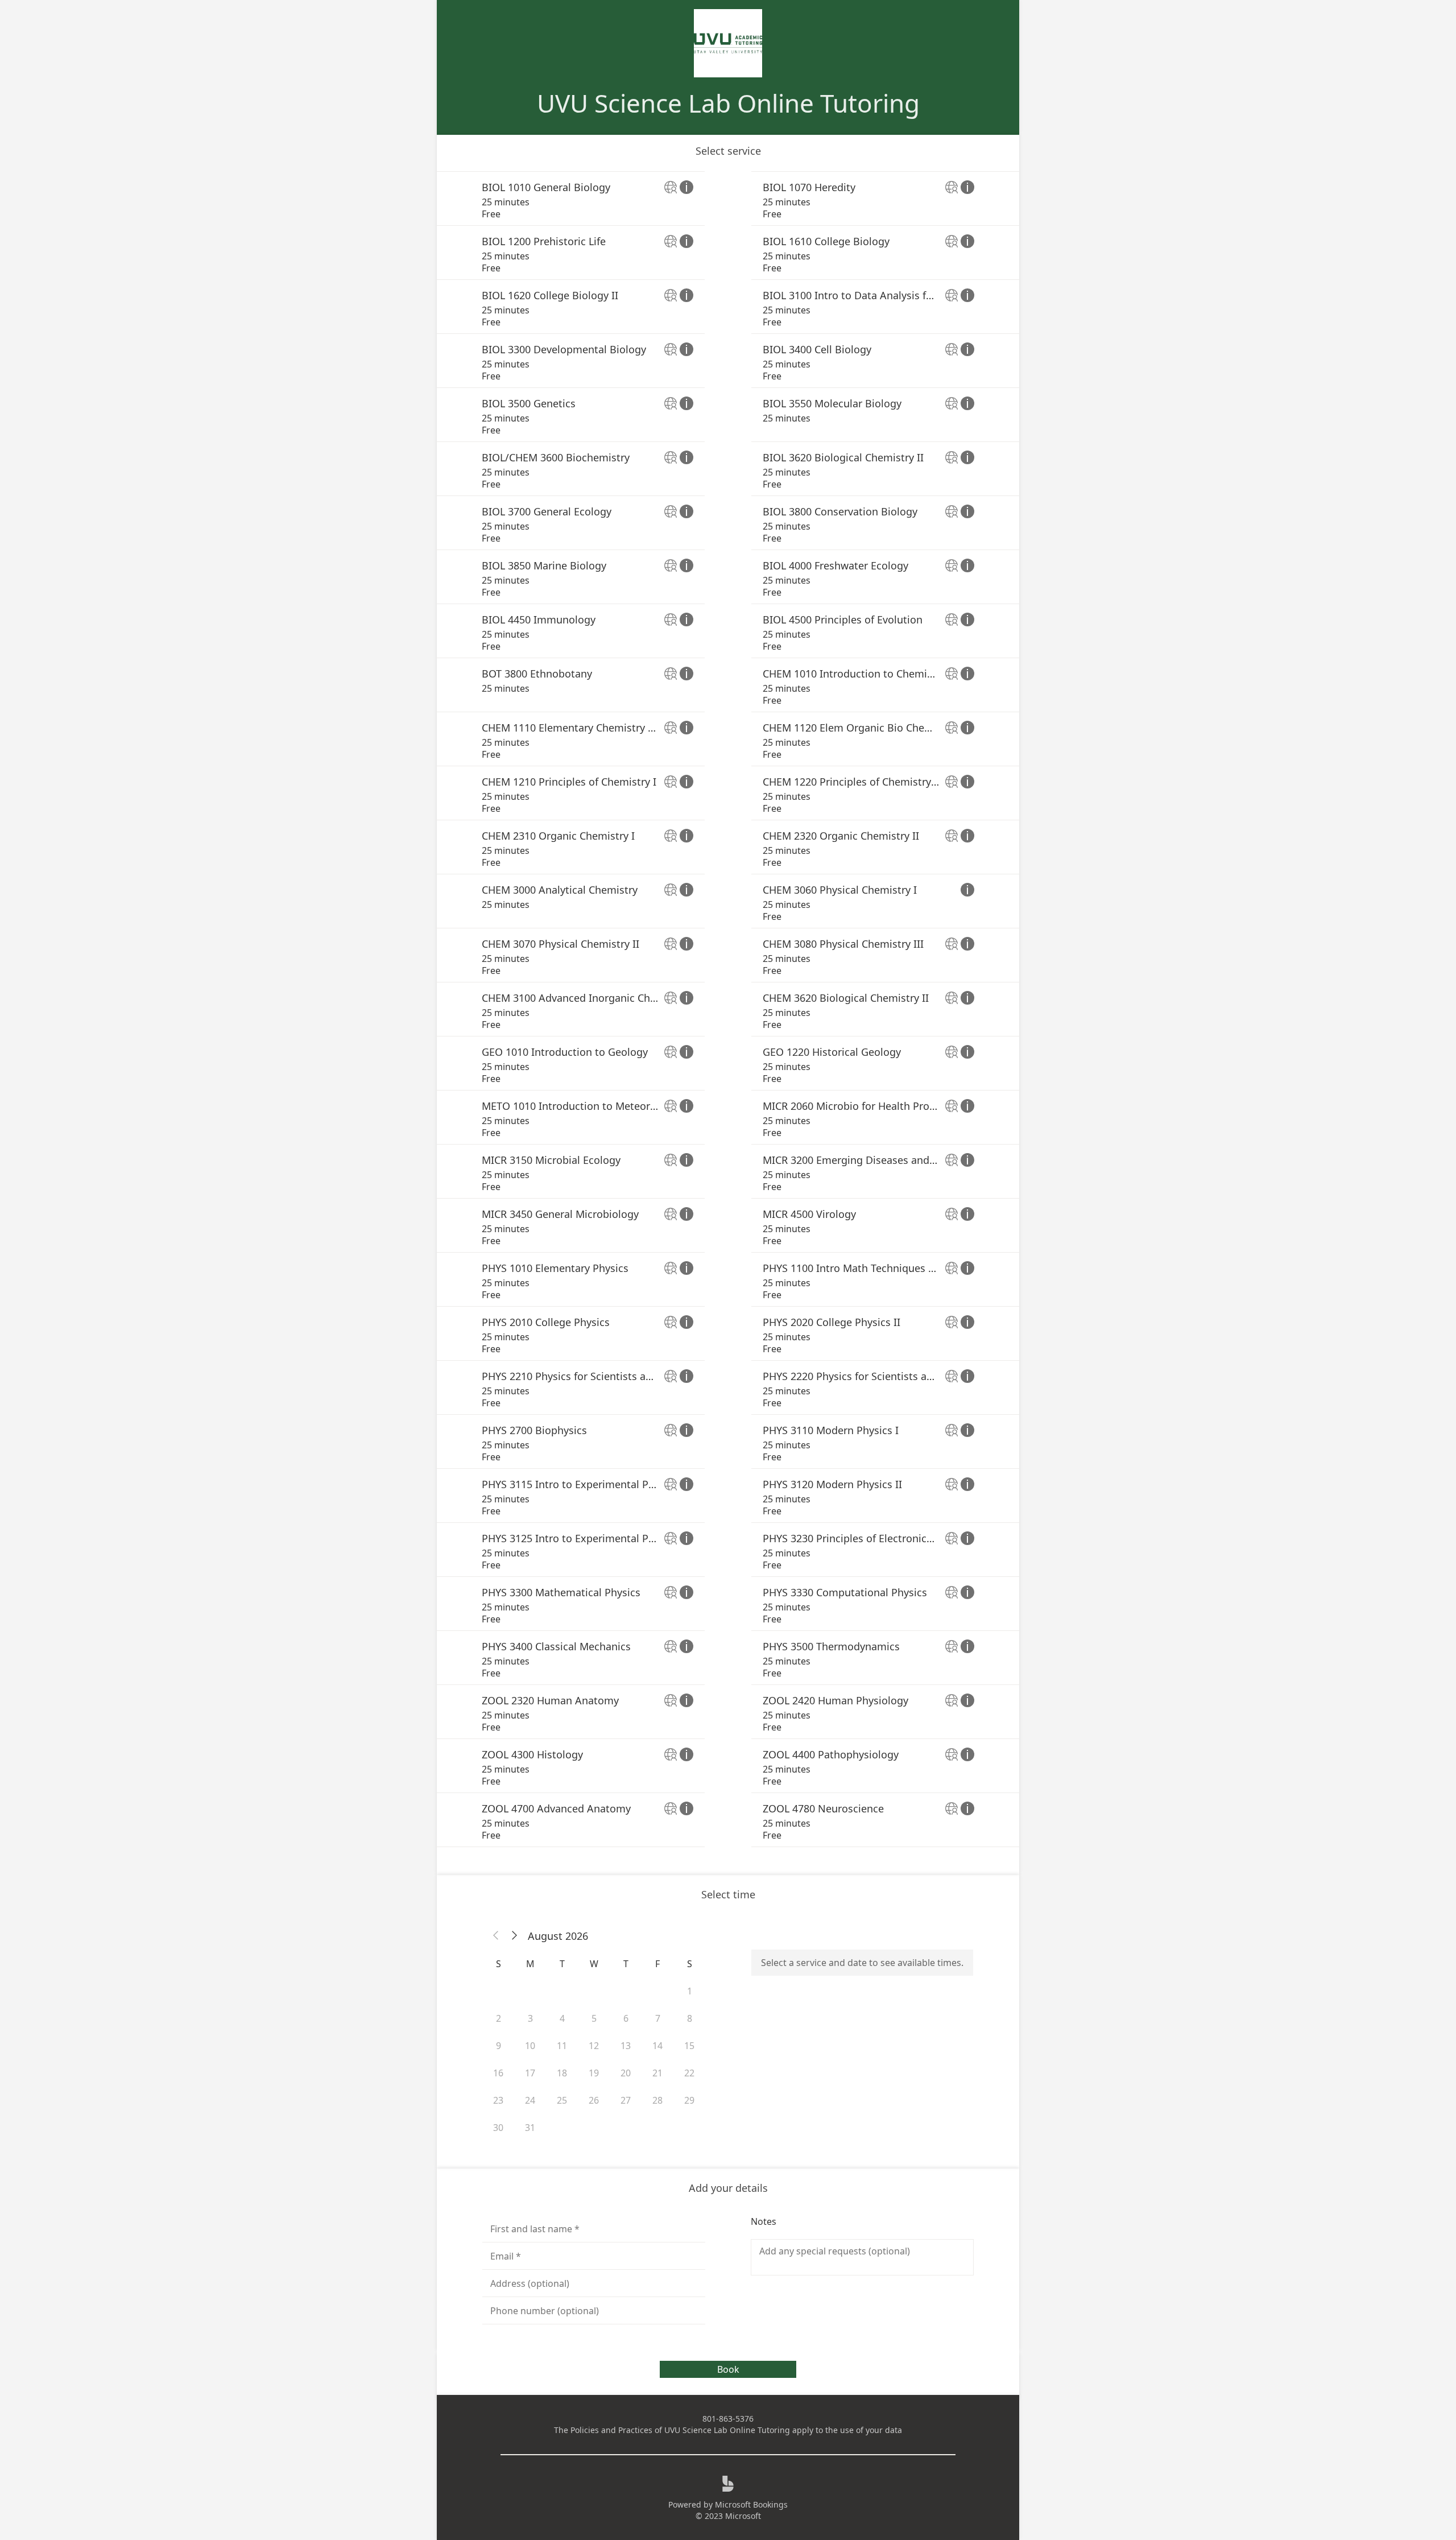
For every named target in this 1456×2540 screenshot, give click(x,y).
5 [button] (594, 2018)
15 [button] (689, 2046)
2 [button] (499, 2018)
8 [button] (690, 2018)
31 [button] (530, 2128)
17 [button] (530, 2073)
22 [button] (689, 2073)
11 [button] (562, 2046)
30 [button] (498, 2128)
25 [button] (562, 2100)
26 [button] (594, 2100)
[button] (496, 1936)
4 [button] (562, 2018)
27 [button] (626, 2100)
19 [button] (594, 2073)
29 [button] (689, 2100)
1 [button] (690, 1991)
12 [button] (594, 2046)
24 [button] (530, 2100)
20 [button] (626, 2073)
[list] (728, 1009)
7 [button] (658, 2018)
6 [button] (626, 2018)
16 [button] (498, 2073)
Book (728, 2369)
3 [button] (530, 2018)
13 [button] (626, 2046)
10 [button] (530, 2046)
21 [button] (657, 2073)
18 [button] (562, 2073)
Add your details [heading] (728, 2188)
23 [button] (498, 2100)
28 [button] (657, 2100)
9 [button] (499, 2046)
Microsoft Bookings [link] (751, 2504)
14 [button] (657, 2046)
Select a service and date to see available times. (862, 1963)
